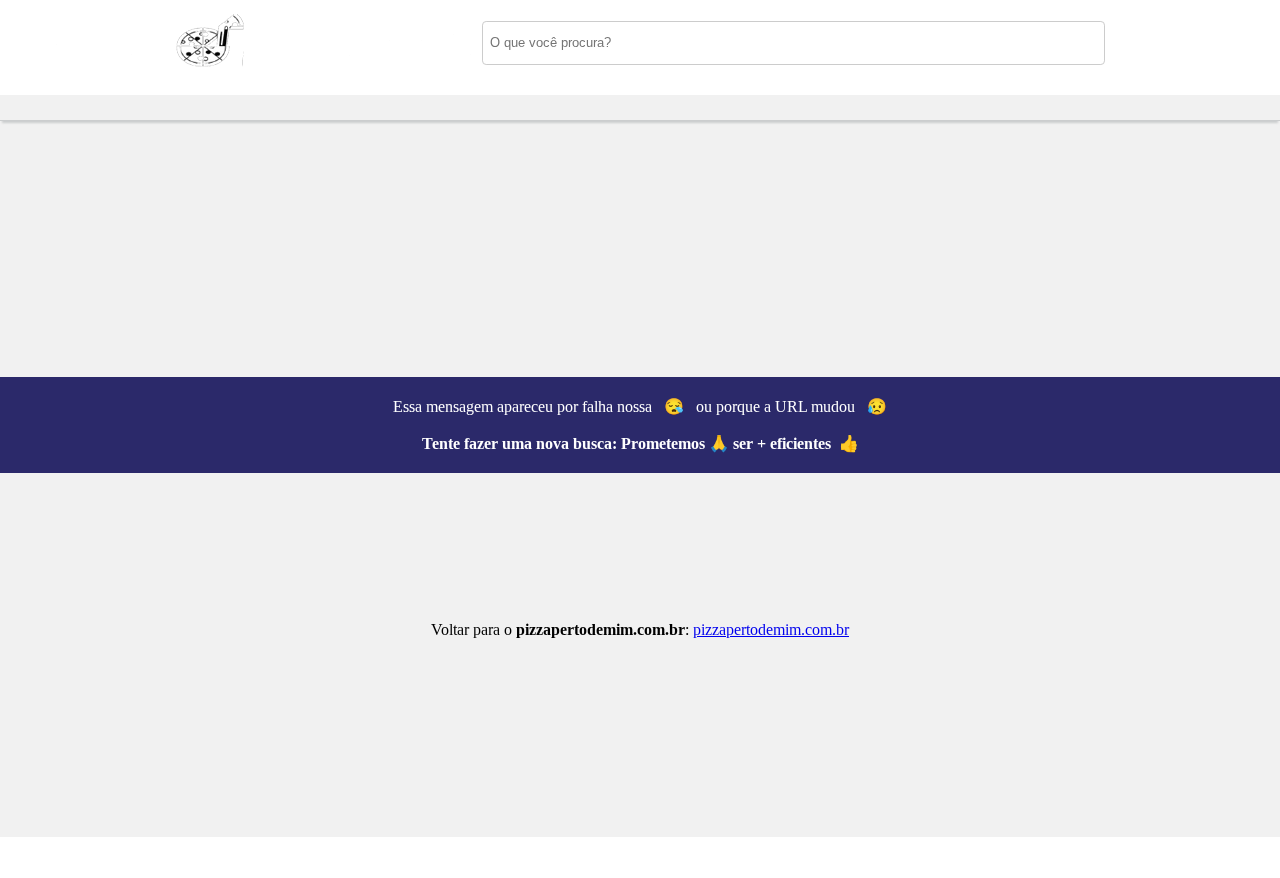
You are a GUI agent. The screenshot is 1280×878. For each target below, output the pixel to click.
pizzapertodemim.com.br (771, 629)
